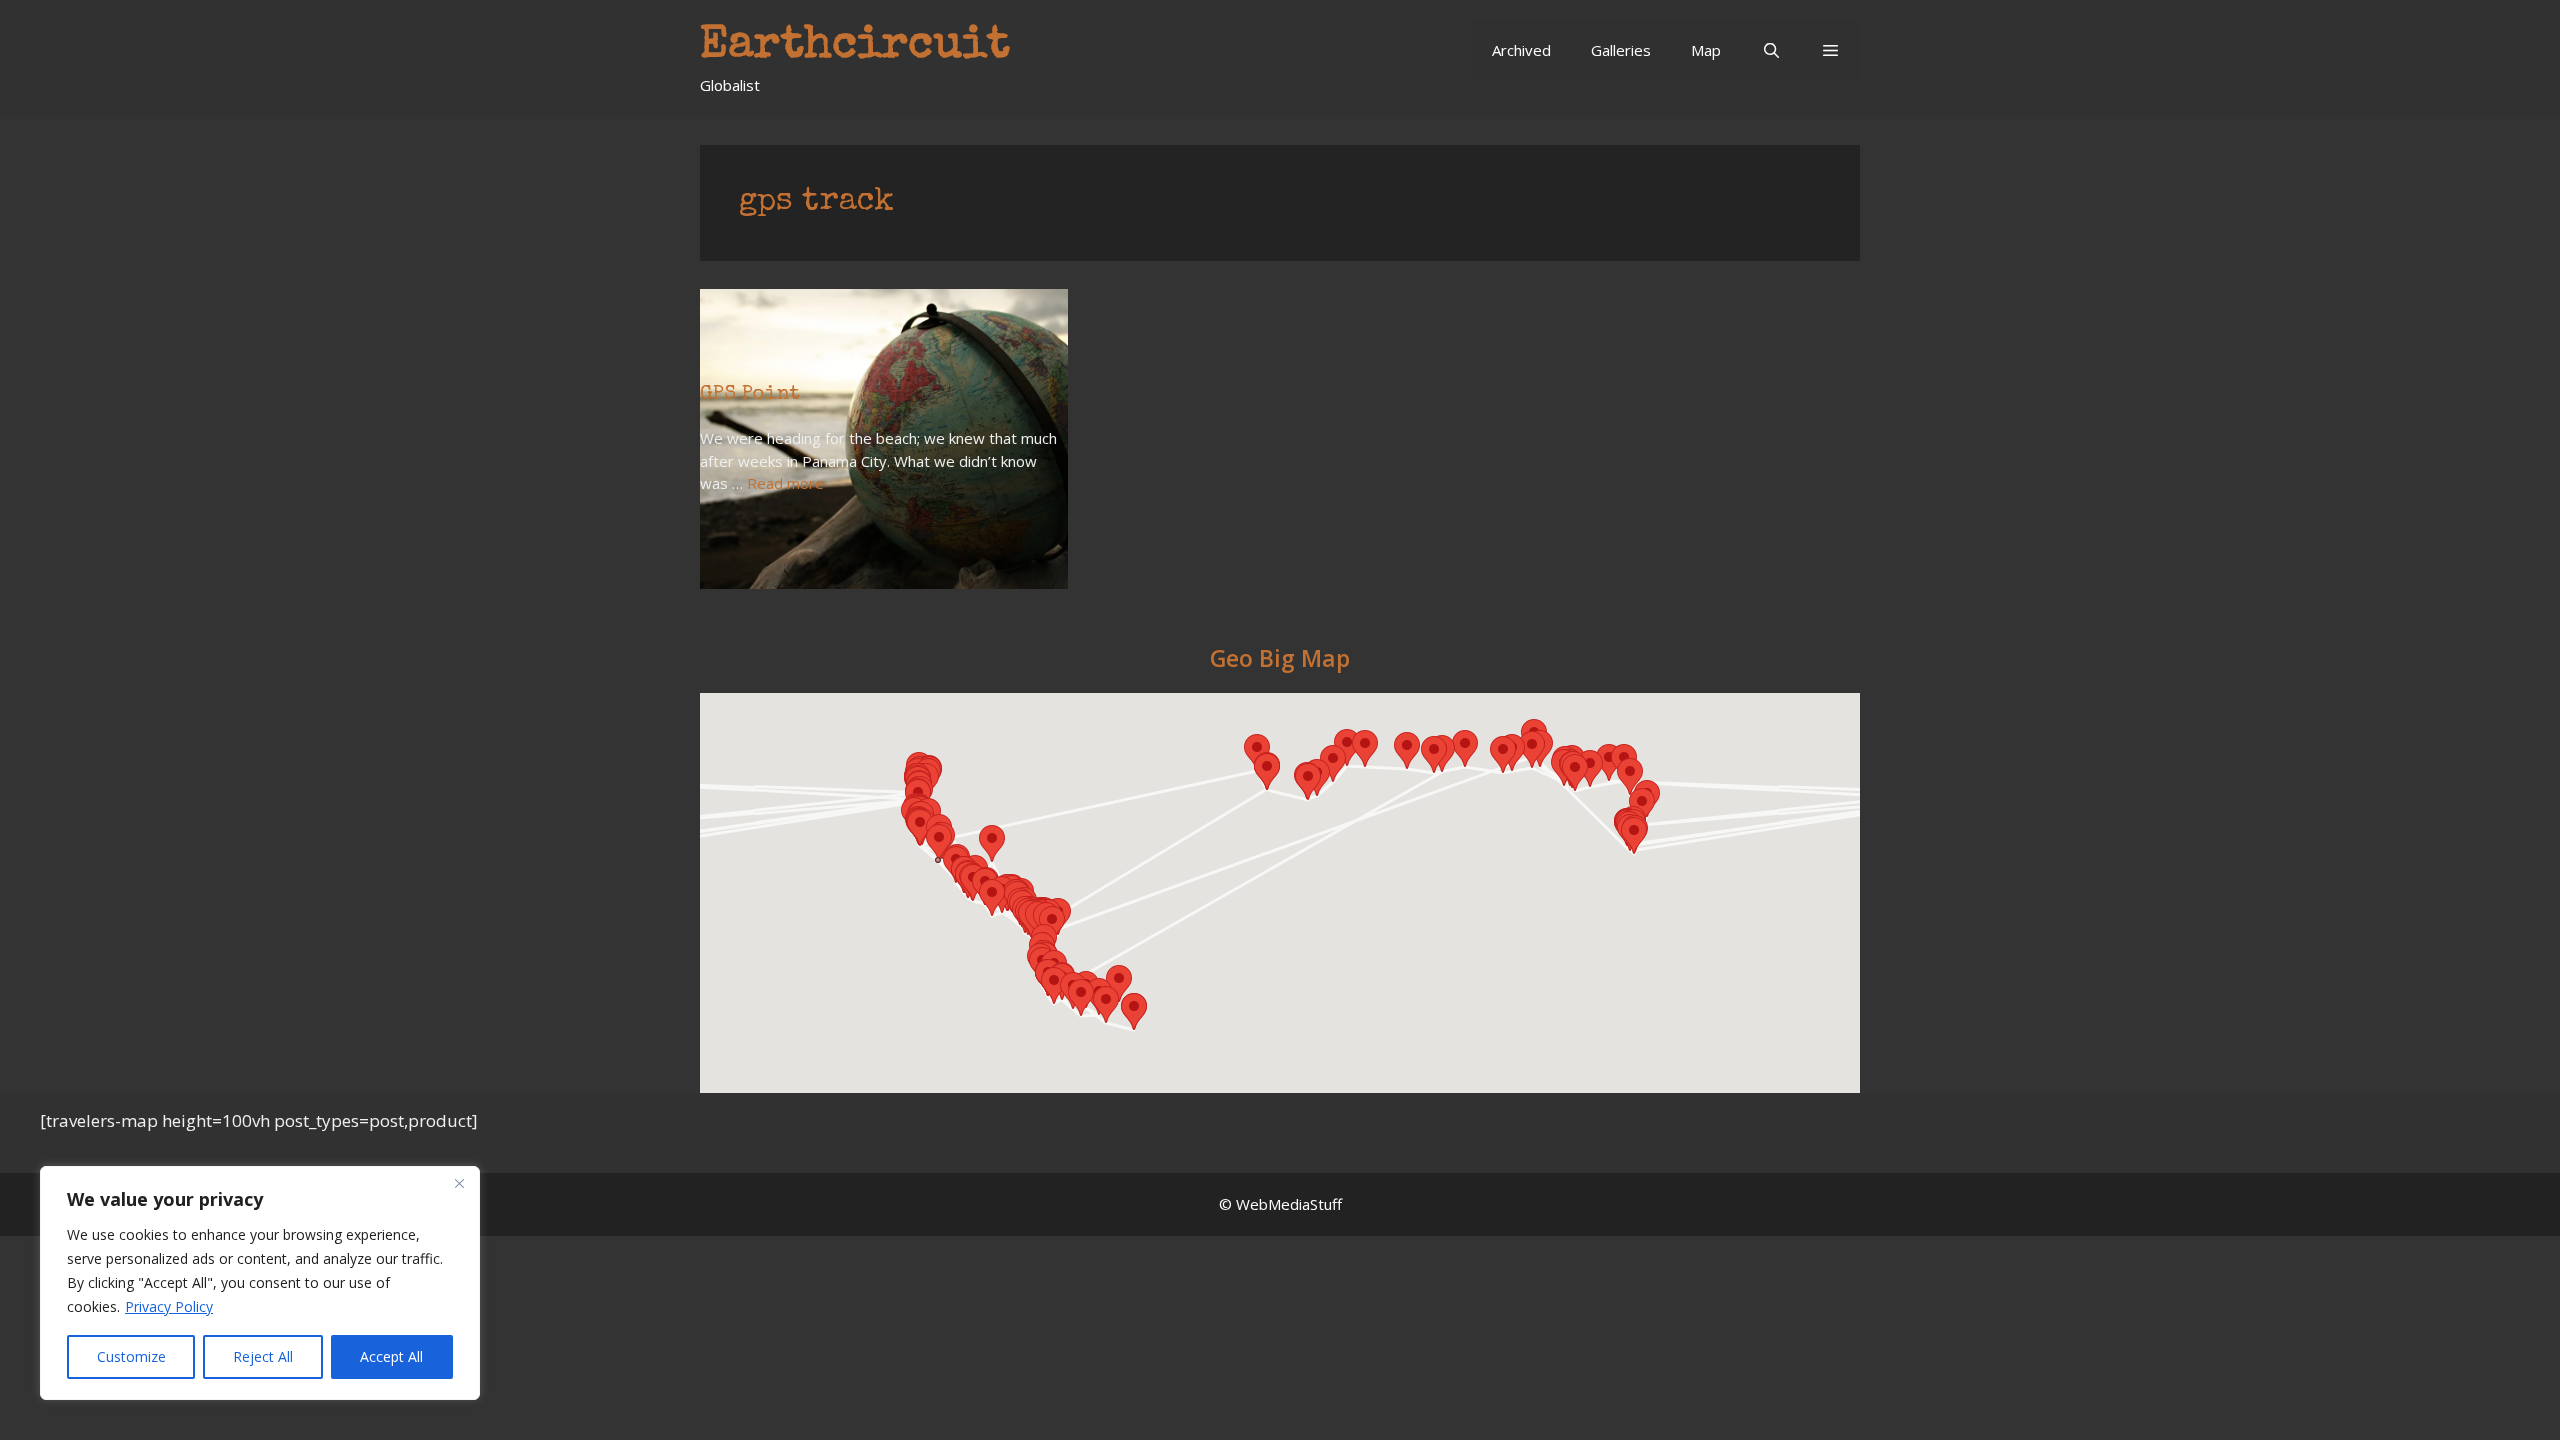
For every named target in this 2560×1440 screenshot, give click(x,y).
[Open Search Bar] (1770, 50)
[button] (1830, 50)
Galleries (1621, 50)
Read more (785, 483)
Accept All (391, 1356)
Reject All (263, 1356)
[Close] (459, 1183)
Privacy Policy (169, 1306)
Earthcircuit (855, 46)
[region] (260, 1283)
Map (1706, 50)
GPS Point (750, 395)
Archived (1521, 50)
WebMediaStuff (1289, 1204)
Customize (131, 1356)
